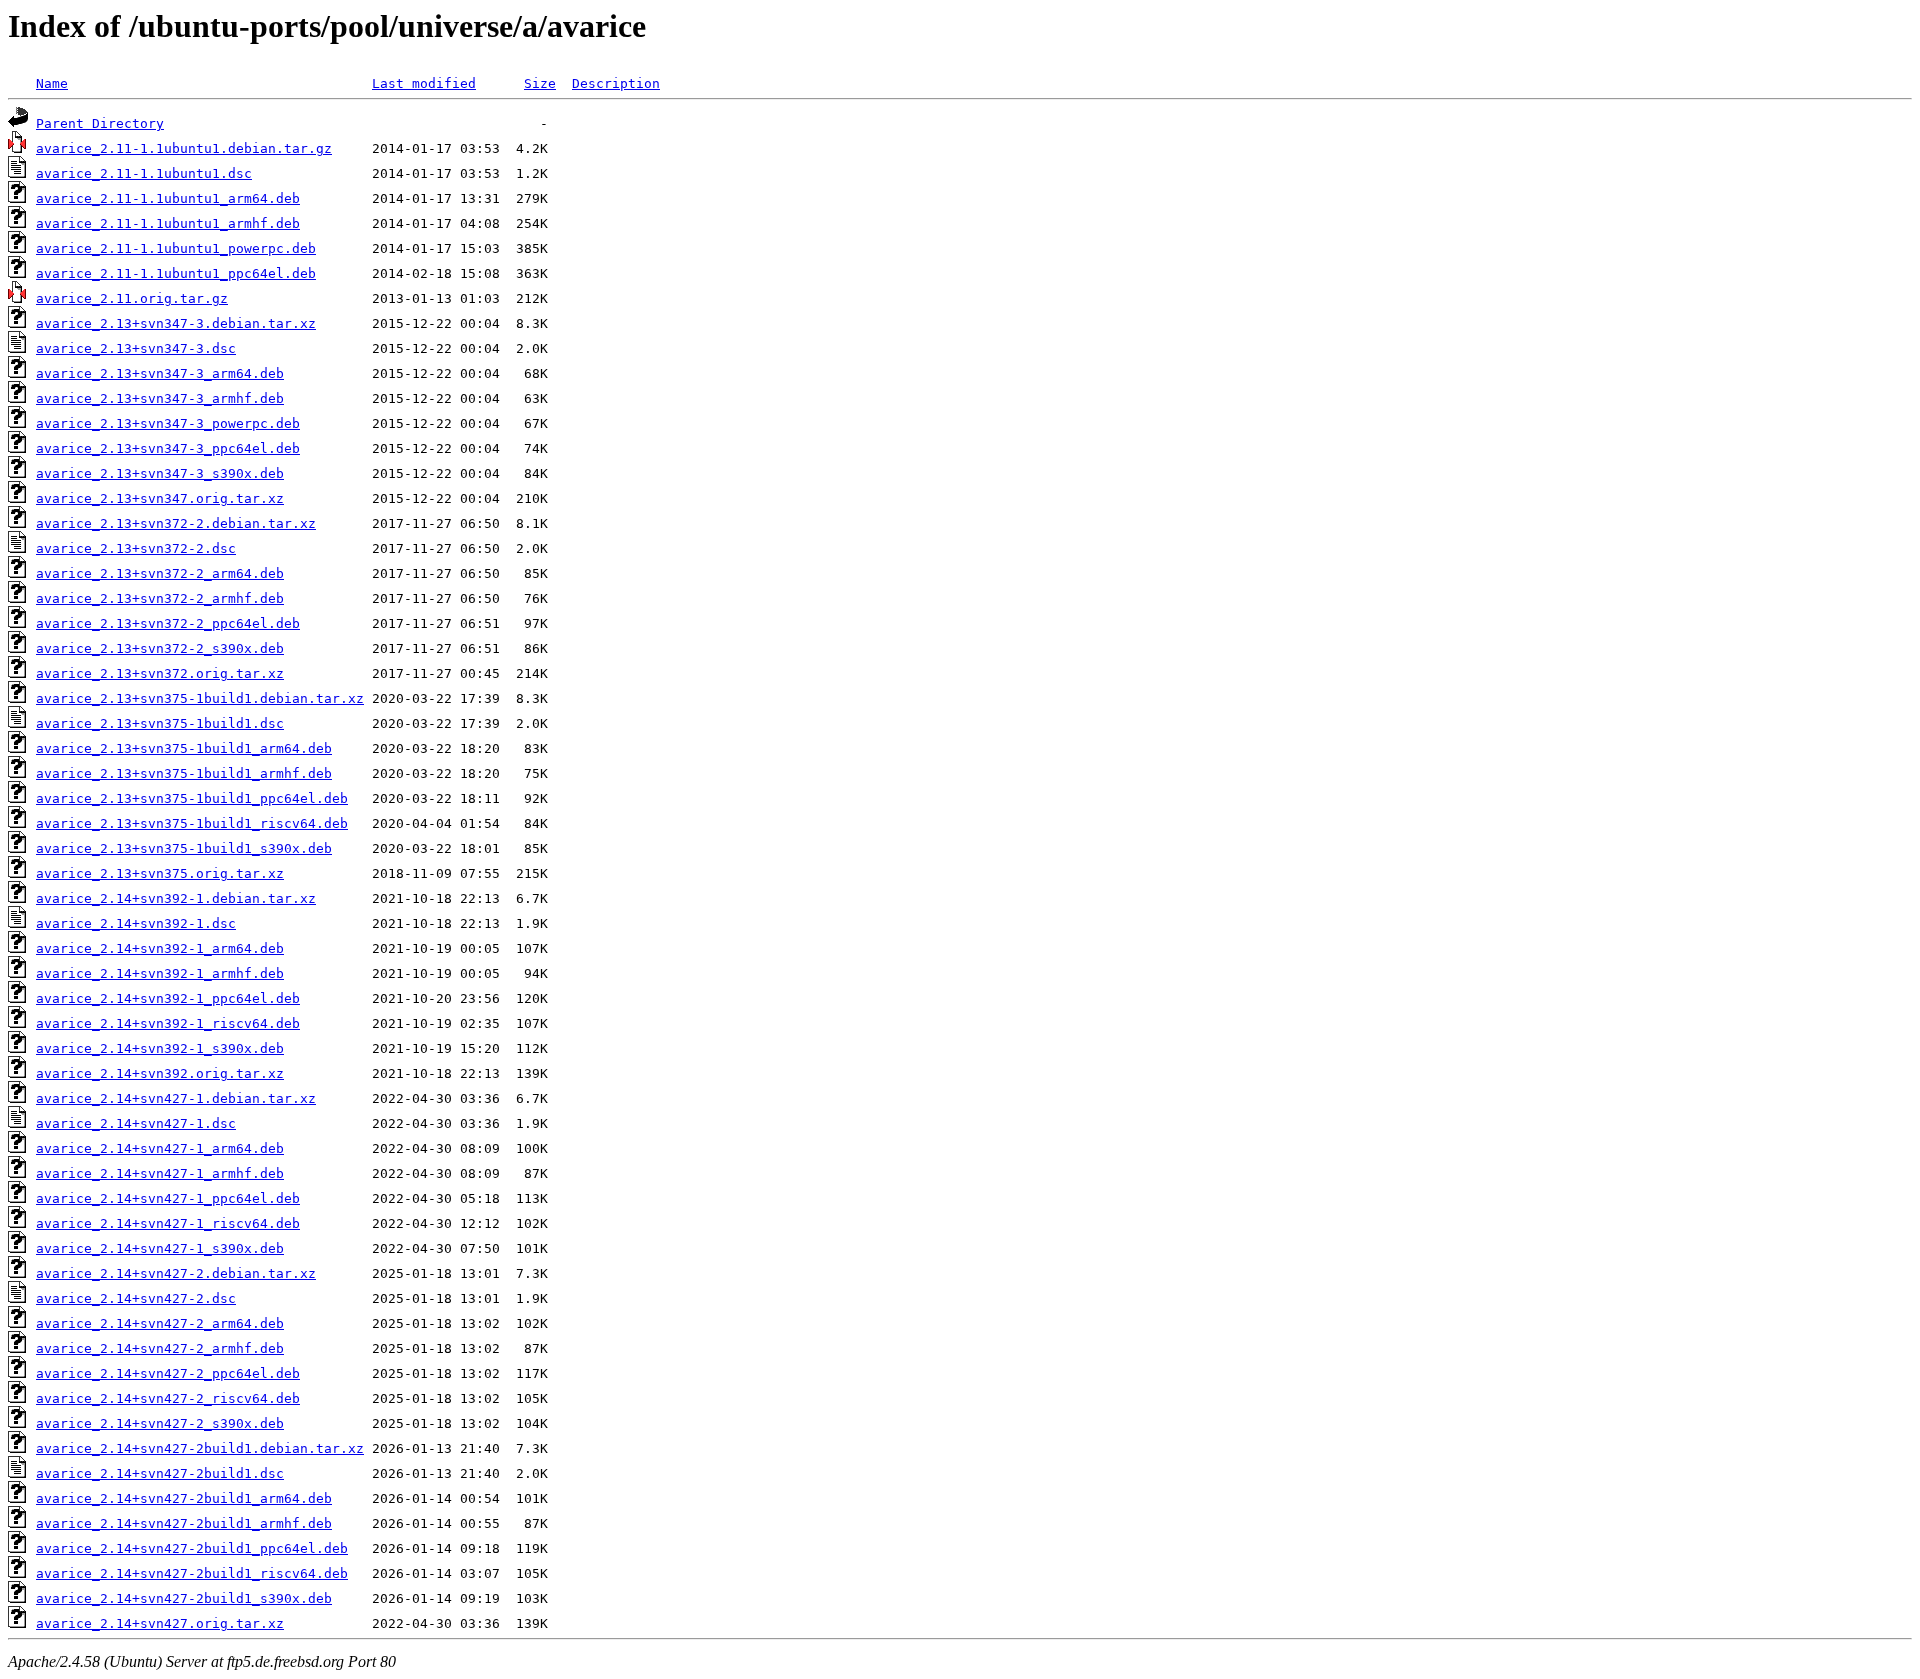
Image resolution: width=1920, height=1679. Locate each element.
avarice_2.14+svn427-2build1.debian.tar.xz (200, 1448)
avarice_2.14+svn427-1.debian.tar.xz (176, 1098)
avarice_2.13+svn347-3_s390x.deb (160, 473)
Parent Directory (100, 123)
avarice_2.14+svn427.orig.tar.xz (160, 1623)
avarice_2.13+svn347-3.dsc (136, 348)
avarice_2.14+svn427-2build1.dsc (160, 1473)
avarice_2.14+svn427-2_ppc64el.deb (168, 1373)
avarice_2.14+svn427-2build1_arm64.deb (184, 1498)
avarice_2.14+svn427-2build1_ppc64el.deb (192, 1548)
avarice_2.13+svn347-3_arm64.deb (160, 373)
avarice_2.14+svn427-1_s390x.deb (160, 1248)
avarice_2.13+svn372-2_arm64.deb (160, 573)
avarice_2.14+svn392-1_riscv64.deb (168, 1023)
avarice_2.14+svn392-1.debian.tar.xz (176, 898)
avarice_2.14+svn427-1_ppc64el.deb (168, 1198)
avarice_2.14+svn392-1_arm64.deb (160, 948)
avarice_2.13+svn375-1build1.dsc (160, 723)
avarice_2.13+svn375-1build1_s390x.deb (184, 848)
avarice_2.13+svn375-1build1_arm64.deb (184, 748)
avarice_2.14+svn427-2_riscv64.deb (168, 1398)
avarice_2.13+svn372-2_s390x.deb (160, 648)
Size (540, 83)
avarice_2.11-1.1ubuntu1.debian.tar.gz (184, 148)
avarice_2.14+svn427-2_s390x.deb (160, 1423)
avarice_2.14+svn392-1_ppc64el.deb (168, 998)
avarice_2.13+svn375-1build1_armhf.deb (184, 773)
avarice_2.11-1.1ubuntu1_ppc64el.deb (176, 273)
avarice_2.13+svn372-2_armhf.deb (160, 598)
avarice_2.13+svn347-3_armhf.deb (160, 398)
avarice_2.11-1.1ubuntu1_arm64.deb (168, 198)
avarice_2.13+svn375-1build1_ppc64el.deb (192, 798)
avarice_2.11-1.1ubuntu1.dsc (144, 173)
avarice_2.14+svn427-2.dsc (136, 1298)
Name (52, 83)
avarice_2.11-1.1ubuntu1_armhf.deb (168, 223)
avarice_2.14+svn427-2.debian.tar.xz (176, 1273)
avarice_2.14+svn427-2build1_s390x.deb (184, 1598)
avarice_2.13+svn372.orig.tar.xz (160, 673)
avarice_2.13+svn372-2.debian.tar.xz (176, 523)
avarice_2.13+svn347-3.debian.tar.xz (176, 323)
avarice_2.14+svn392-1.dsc (136, 923)
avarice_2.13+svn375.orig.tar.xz (160, 873)
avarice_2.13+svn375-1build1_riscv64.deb (192, 823)
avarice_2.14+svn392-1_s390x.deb (160, 1048)
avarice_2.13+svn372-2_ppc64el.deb (168, 623)
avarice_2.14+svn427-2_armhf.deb (160, 1348)
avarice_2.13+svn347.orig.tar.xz (160, 498)
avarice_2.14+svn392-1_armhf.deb (160, 973)
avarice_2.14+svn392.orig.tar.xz (160, 1073)
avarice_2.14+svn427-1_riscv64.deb (168, 1223)
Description (616, 83)
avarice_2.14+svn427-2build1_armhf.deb (184, 1523)
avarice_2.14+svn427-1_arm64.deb (160, 1148)
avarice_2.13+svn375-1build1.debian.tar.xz (200, 698)
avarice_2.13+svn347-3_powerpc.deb (168, 423)
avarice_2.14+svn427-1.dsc (136, 1123)
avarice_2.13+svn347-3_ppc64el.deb (168, 448)
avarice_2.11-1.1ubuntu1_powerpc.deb (176, 248)
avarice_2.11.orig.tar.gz (132, 298)
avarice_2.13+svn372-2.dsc (136, 548)
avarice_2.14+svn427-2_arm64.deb (160, 1323)
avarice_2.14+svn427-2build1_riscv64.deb (192, 1573)
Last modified (424, 83)
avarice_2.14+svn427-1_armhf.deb (160, 1173)
